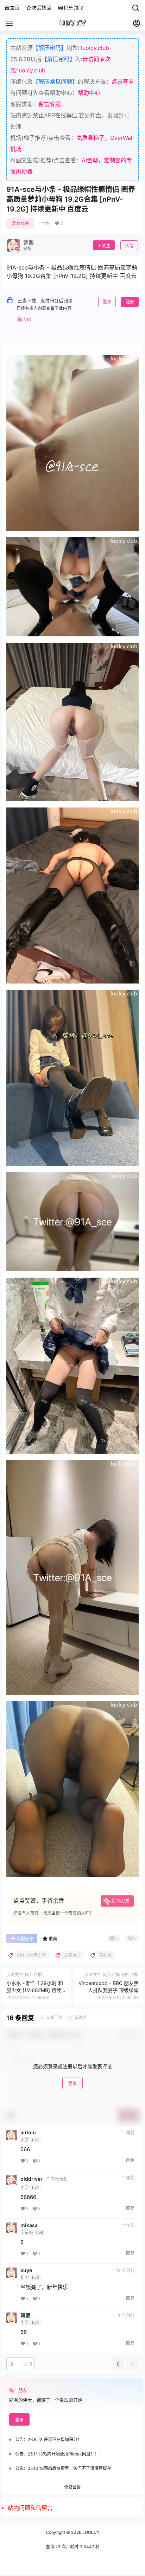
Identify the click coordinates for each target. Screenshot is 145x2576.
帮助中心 (89, 93)
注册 (130, 302)
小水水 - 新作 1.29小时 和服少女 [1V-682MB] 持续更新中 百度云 (36, 1990)
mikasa (29, 2225)
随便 (25, 2315)
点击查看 (123, 82)
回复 (130, 2160)
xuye (26, 2270)
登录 (107, 302)
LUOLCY (90, 2532)
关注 (106, 246)
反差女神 (20, 223)
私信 (129, 246)
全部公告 (72, 2487)
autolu (28, 2133)
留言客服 (50, 104)
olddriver (31, 2179)
